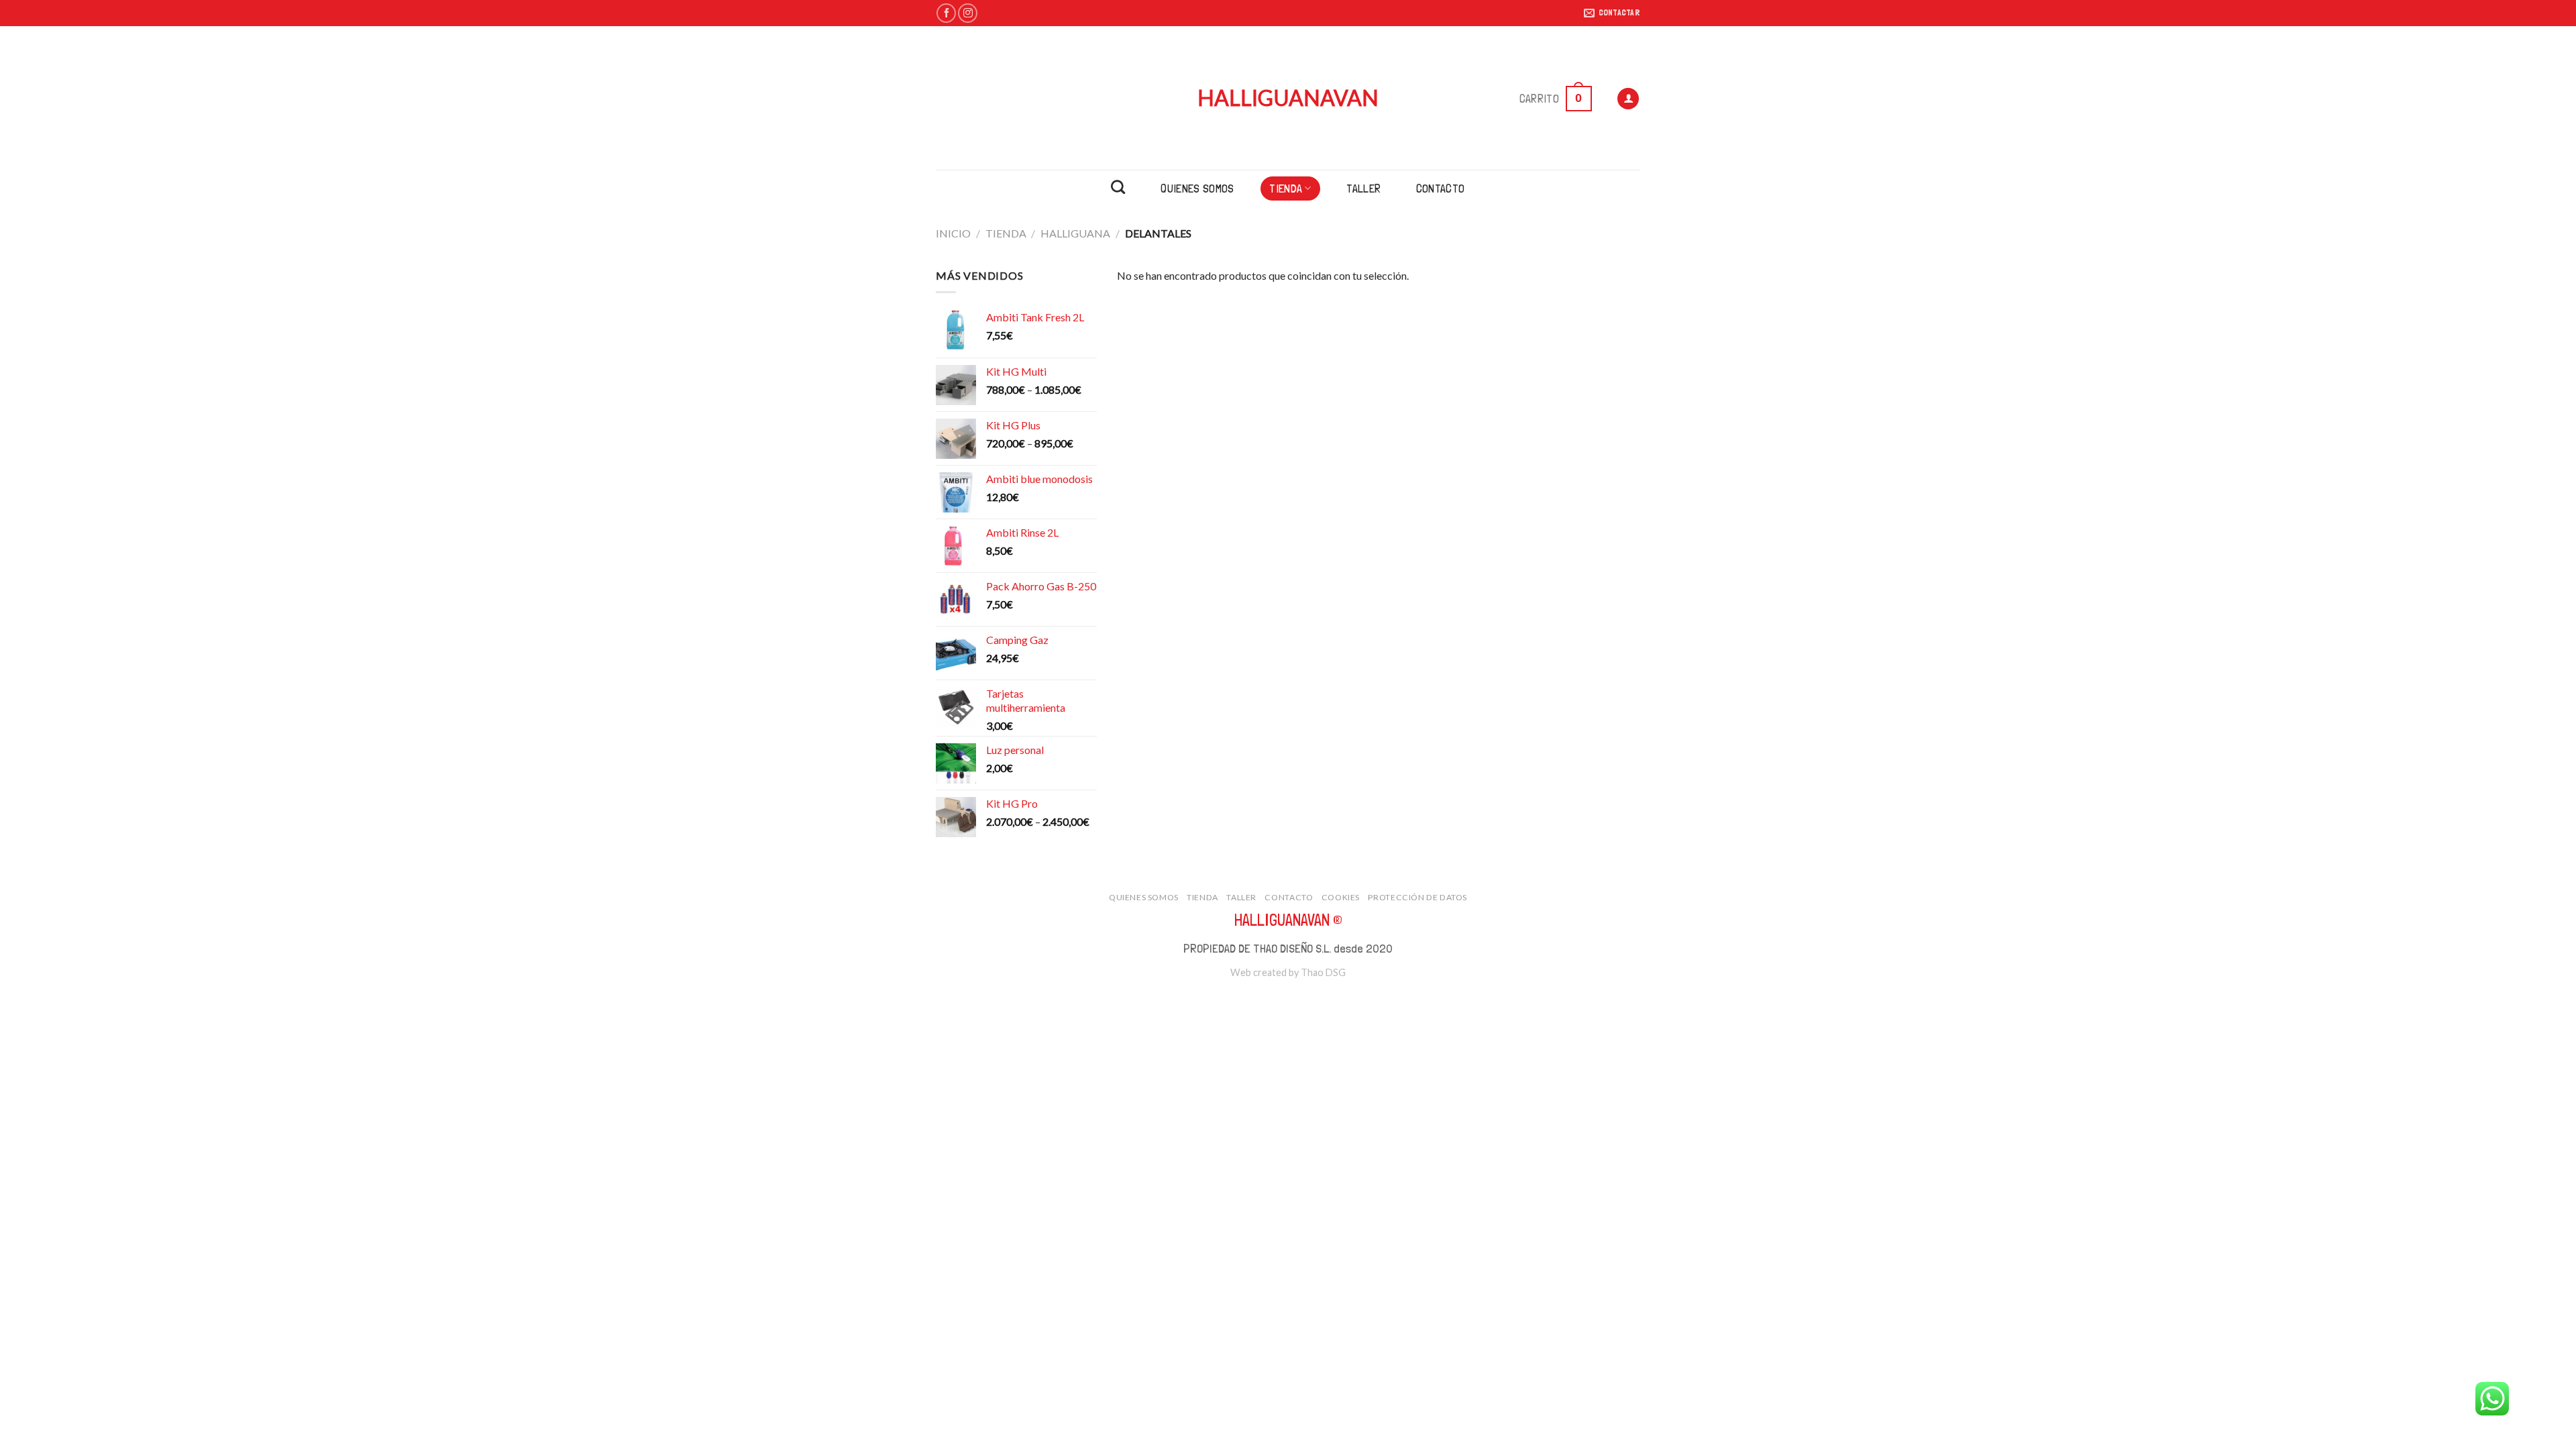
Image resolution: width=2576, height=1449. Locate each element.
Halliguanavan (1288, 98)
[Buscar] (1118, 187)
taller (1363, 188)
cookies (1341, 897)
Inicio (953, 233)
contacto (1441, 188)
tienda (1286, 188)
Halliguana (1075, 233)
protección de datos (1417, 897)
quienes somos (1197, 188)
